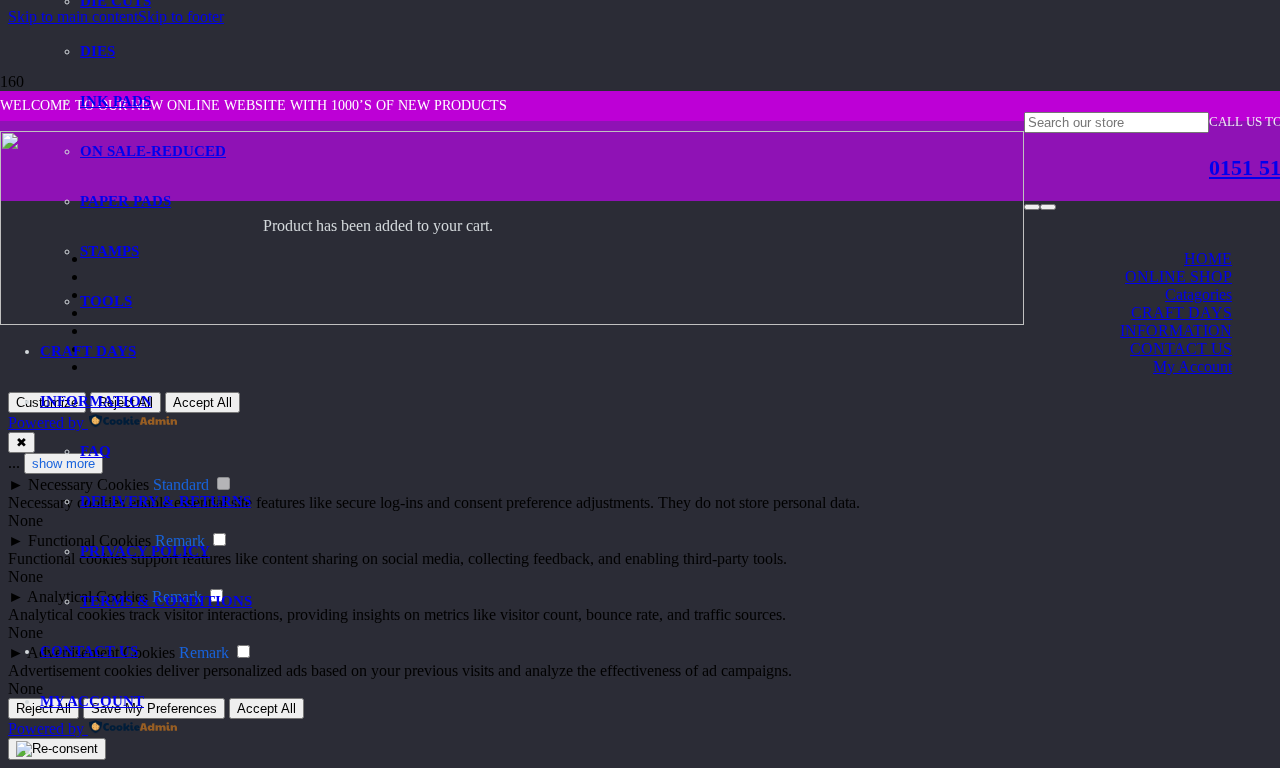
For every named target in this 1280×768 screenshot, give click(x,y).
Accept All (266, 708)
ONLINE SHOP (1178, 276)
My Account (1192, 366)
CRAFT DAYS (1181, 312)
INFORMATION (1176, 330)
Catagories (1198, 294)
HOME (1208, 258)
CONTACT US (1181, 348)
